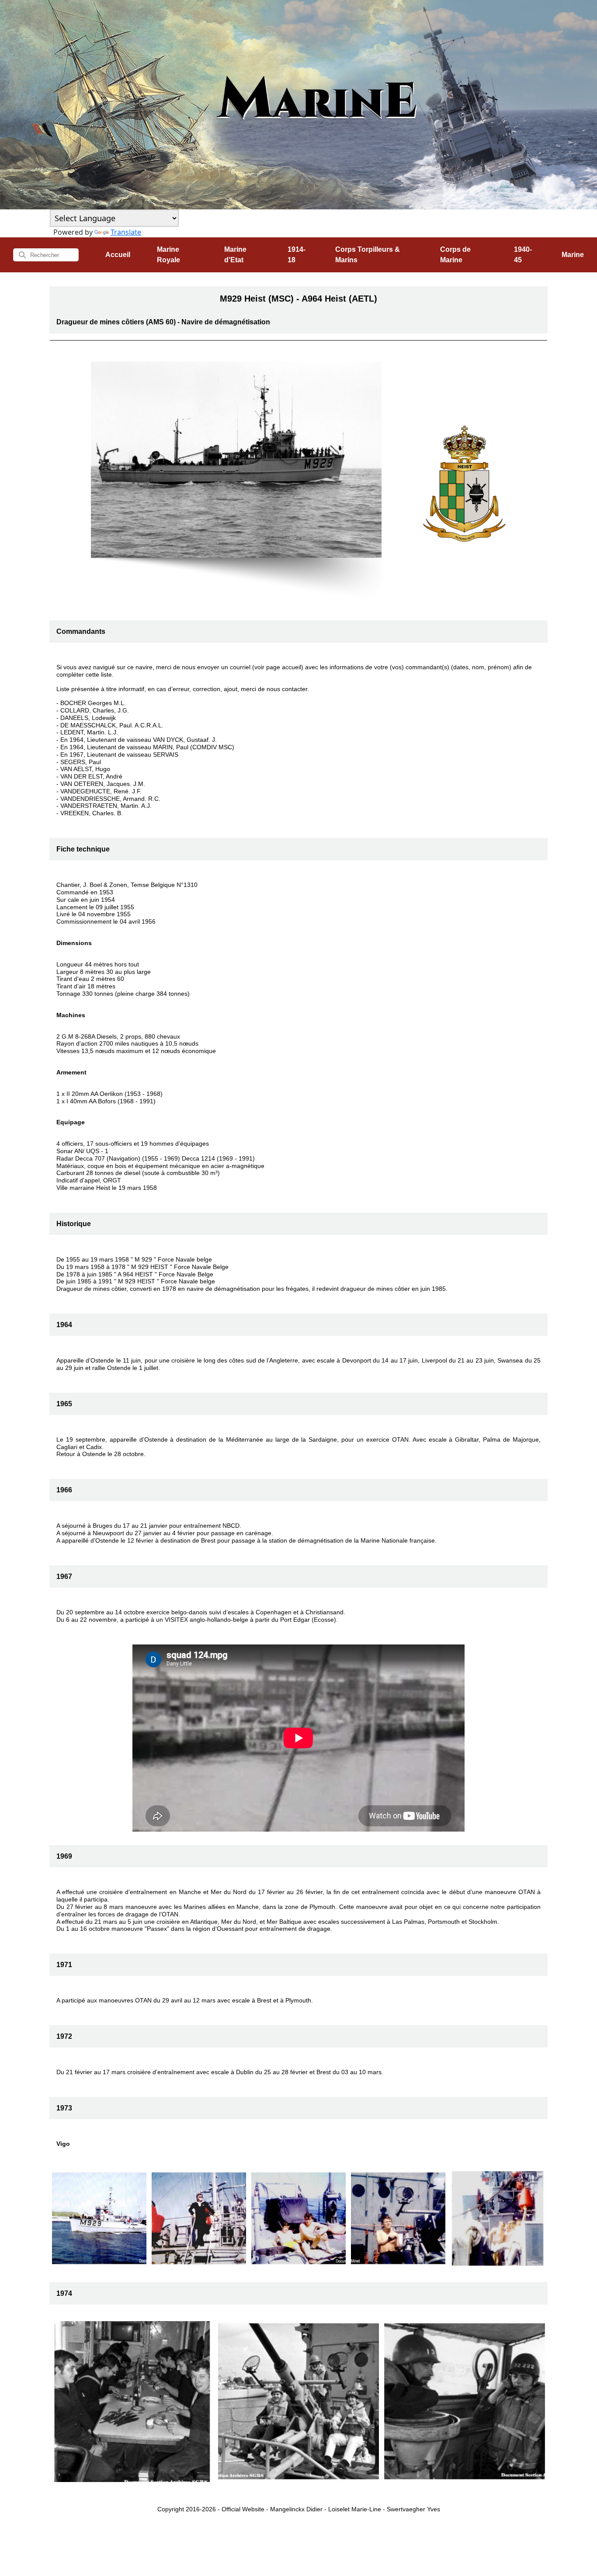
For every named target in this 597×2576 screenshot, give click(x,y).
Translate (126, 232)
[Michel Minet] (199, 2218)
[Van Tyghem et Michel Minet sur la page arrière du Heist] (298, 2218)
